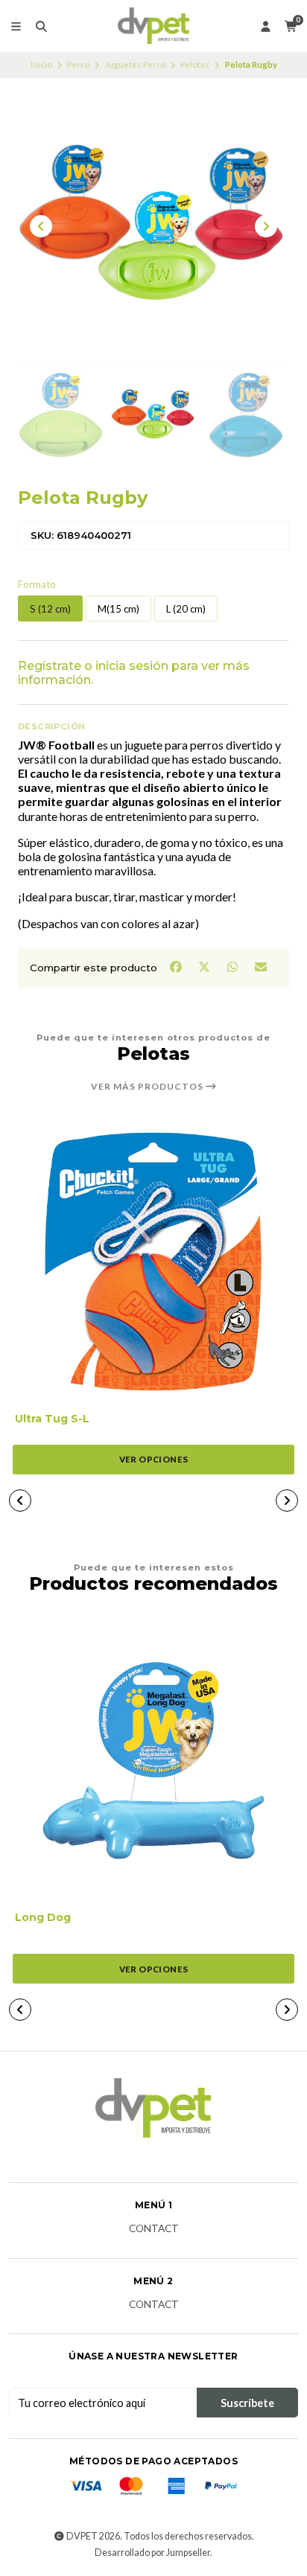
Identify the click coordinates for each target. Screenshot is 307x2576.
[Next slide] (266, 226)
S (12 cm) (50, 609)
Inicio (41, 64)
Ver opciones (154, 1459)
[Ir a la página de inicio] (154, 26)
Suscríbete (247, 2403)
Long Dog (43, 1918)
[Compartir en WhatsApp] (233, 967)
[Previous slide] (41, 226)
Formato (37, 585)
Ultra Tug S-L (52, 1419)
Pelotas (195, 64)
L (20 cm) (186, 609)
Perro (78, 64)
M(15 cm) (118, 609)
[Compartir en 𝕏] (205, 967)
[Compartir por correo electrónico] (261, 967)
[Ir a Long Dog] (153, 1760)
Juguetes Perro (135, 64)
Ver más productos (148, 1087)
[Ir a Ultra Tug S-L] (153, 1262)
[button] (20, 1500)
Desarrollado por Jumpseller (152, 2553)
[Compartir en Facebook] (177, 967)
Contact (154, 2229)
